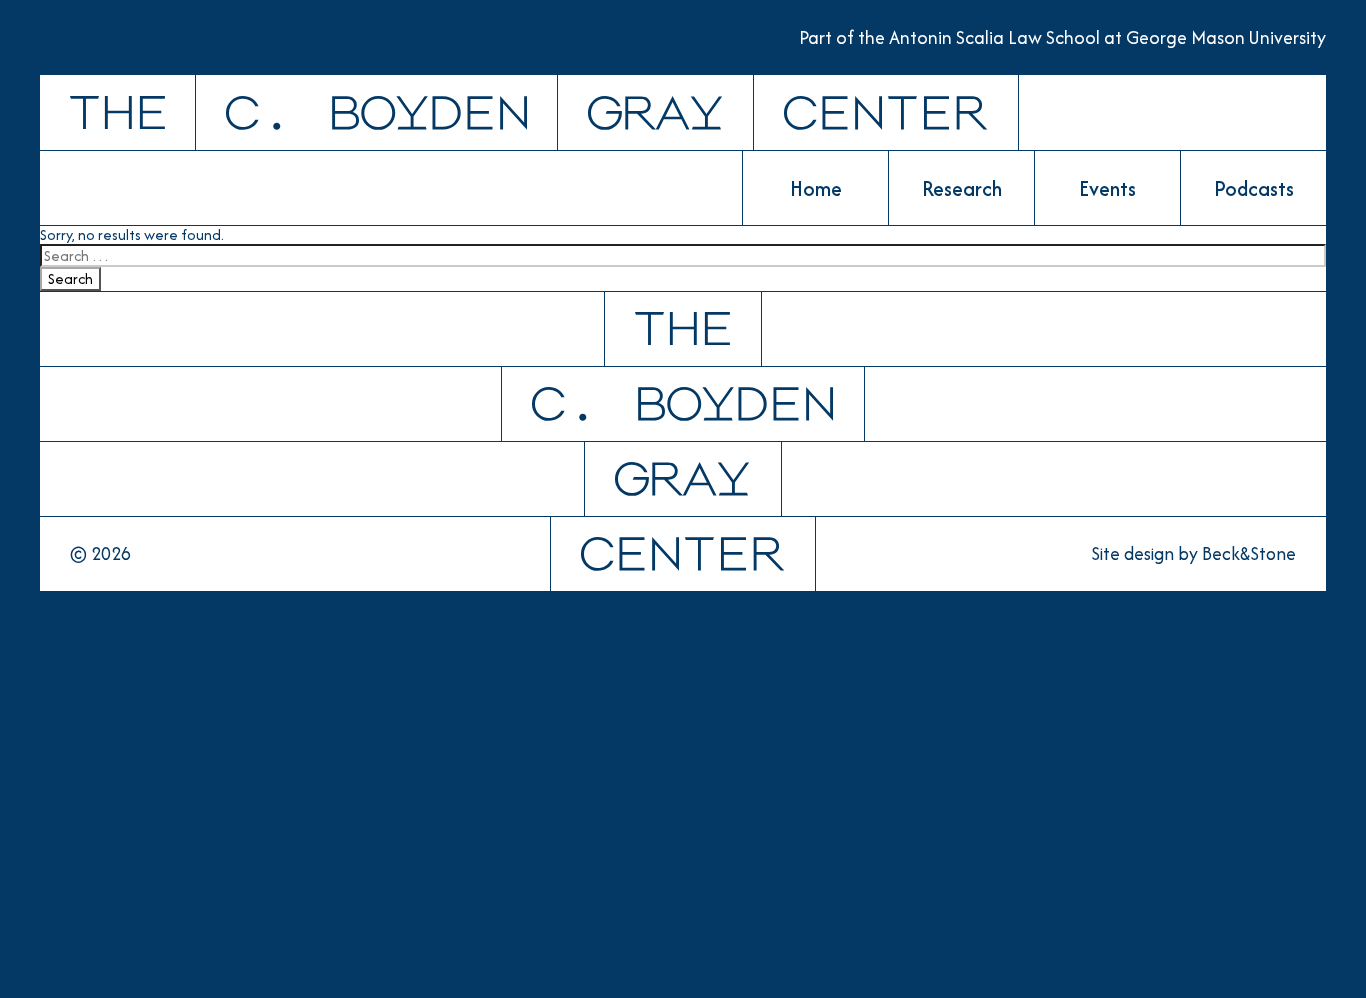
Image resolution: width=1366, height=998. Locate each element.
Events (1107, 188)
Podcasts (1254, 188)
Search (70, 278)
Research (962, 188)
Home (816, 188)
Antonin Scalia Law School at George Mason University (1107, 37)
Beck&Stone (1249, 554)
